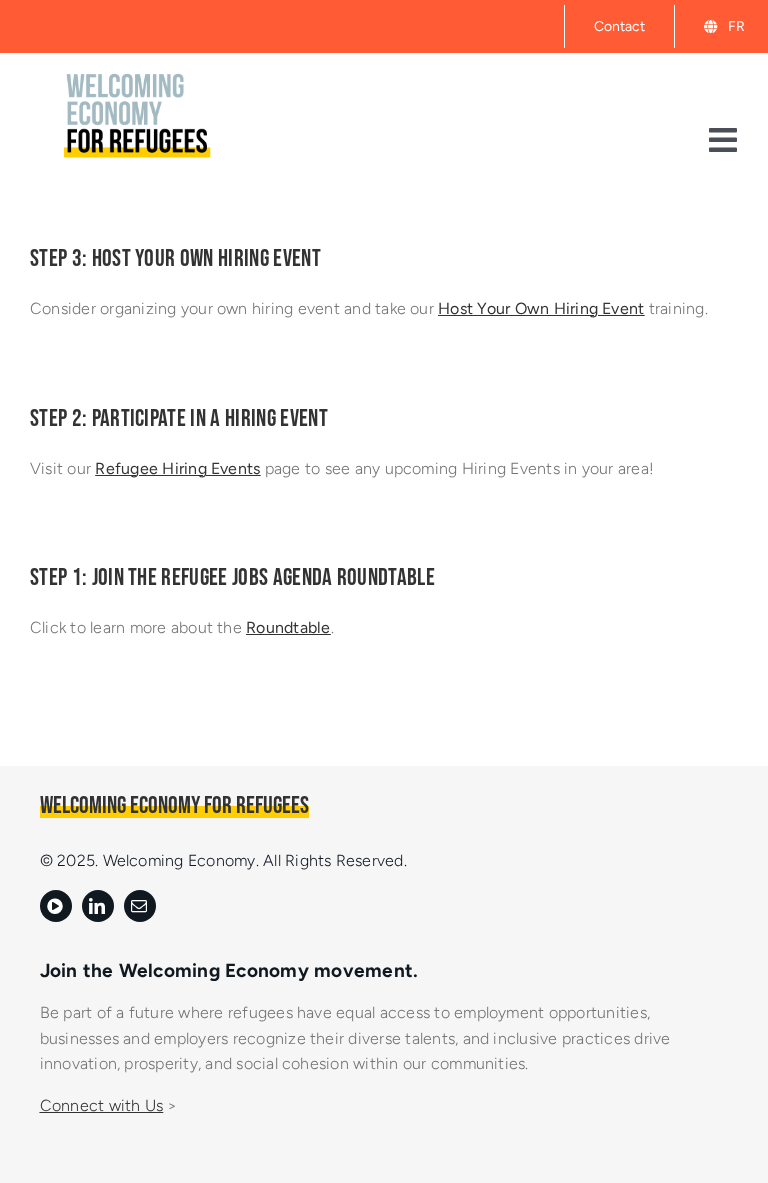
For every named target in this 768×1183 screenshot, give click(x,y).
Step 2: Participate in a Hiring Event (179, 418)
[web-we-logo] (139, 65)
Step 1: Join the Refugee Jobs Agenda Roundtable (232, 577)
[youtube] (56, 906)
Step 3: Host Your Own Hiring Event (175, 258)
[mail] (140, 906)
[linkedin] (98, 906)
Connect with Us (102, 1105)
